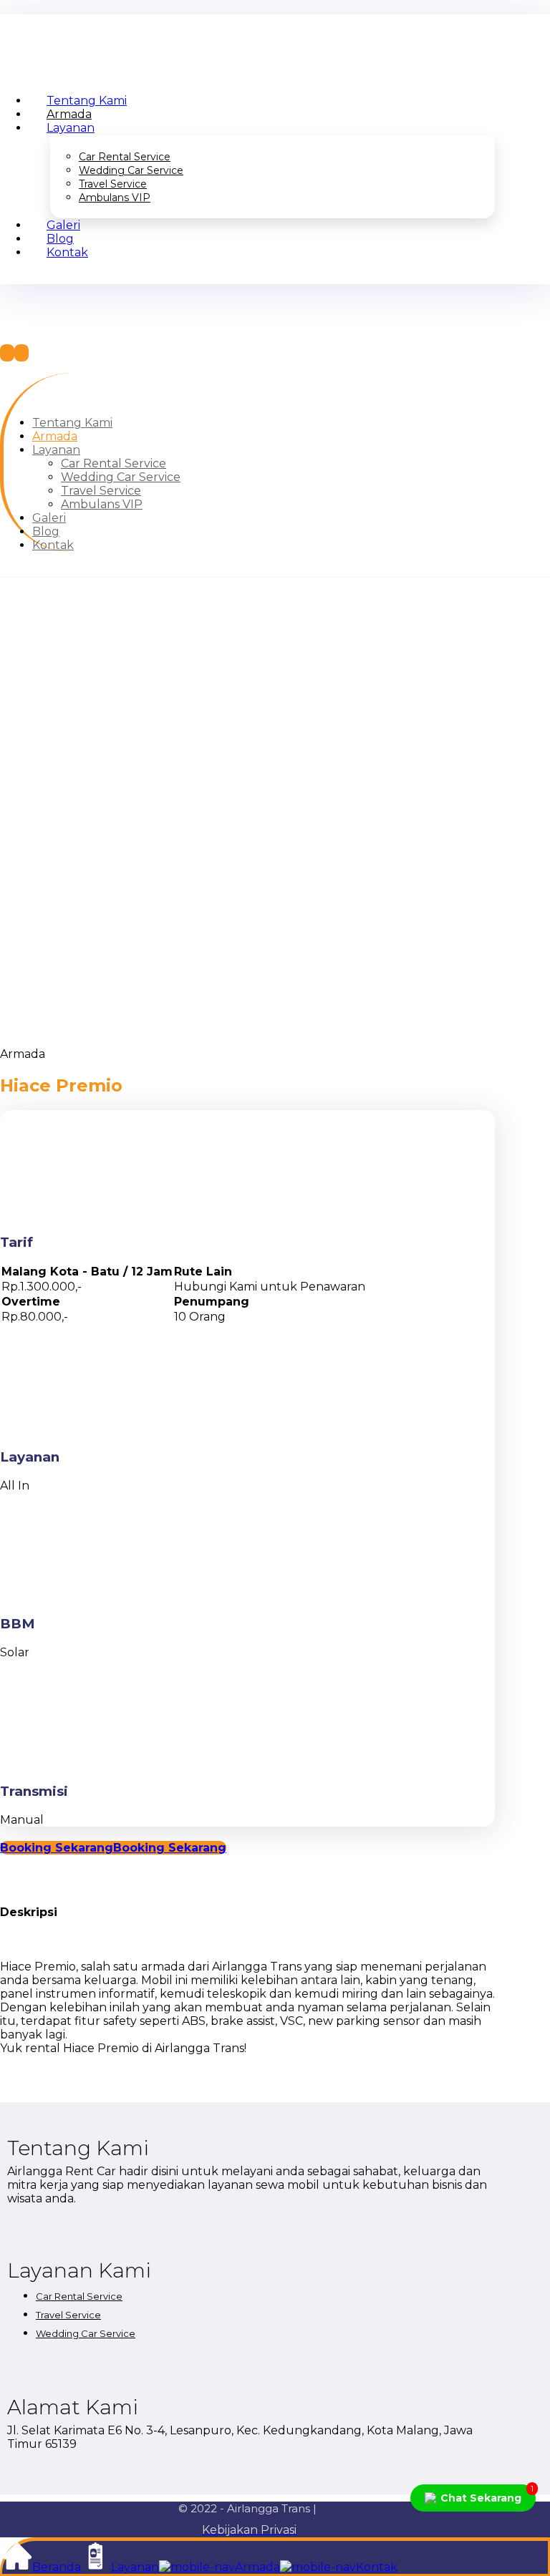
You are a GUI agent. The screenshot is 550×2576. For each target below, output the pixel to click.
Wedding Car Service (86, 2333)
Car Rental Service (79, 2296)
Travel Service (68, 2315)
